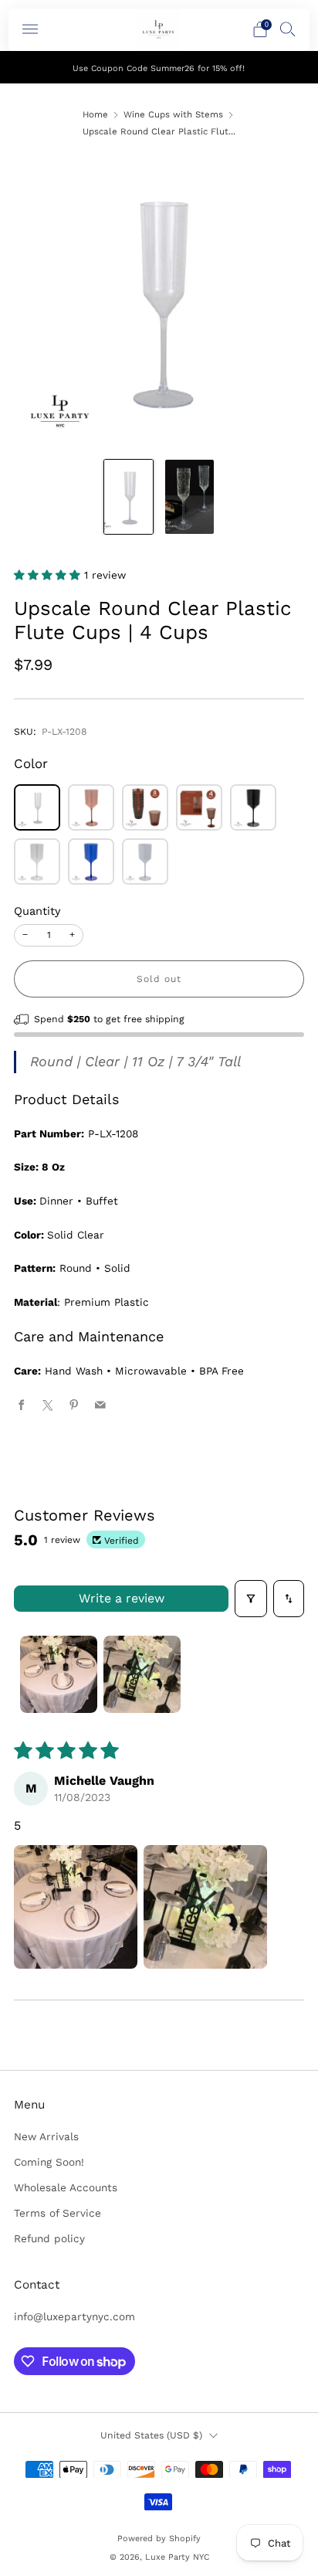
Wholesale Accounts (66, 2187)
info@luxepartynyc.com (74, 2316)
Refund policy (49, 2238)
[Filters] (251, 1599)
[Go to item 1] (59, 1674)
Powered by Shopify (159, 2539)
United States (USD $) (151, 2435)
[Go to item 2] (142, 1674)
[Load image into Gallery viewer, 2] (189, 497)
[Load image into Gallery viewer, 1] (129, 497)
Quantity (37, 911)
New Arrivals (46, 2136)
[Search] (288, 29)
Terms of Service (58, 2213)
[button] (49, 575)
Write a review (122, 1598)
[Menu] (30, 29)
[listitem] (159, 67)
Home (95, 114)
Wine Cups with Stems (173, 114)
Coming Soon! (49, 2162)
